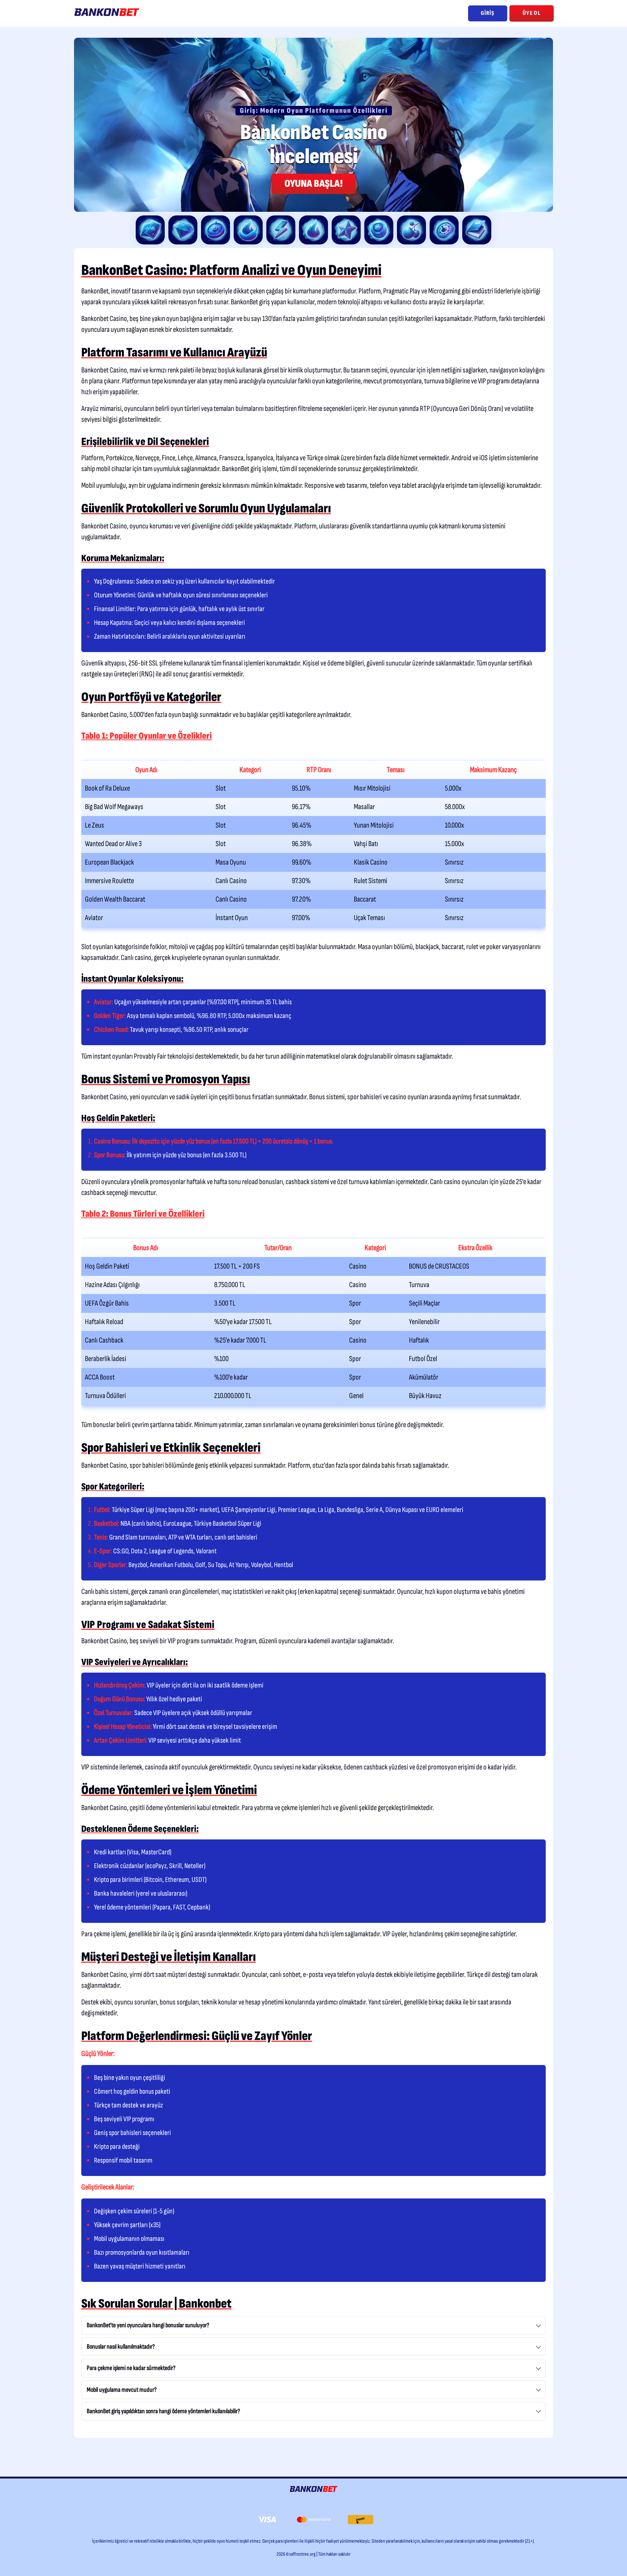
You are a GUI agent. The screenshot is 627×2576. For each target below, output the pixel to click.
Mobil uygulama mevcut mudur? (122, 2390)
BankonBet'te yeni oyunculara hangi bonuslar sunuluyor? (148, 2325)
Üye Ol (532, 13)
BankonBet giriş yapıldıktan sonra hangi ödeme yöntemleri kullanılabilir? (163, 2411)
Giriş (488, 13)
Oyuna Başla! (313, 184)
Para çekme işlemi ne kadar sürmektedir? (131, 2368)
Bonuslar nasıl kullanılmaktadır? (121, 2347)
